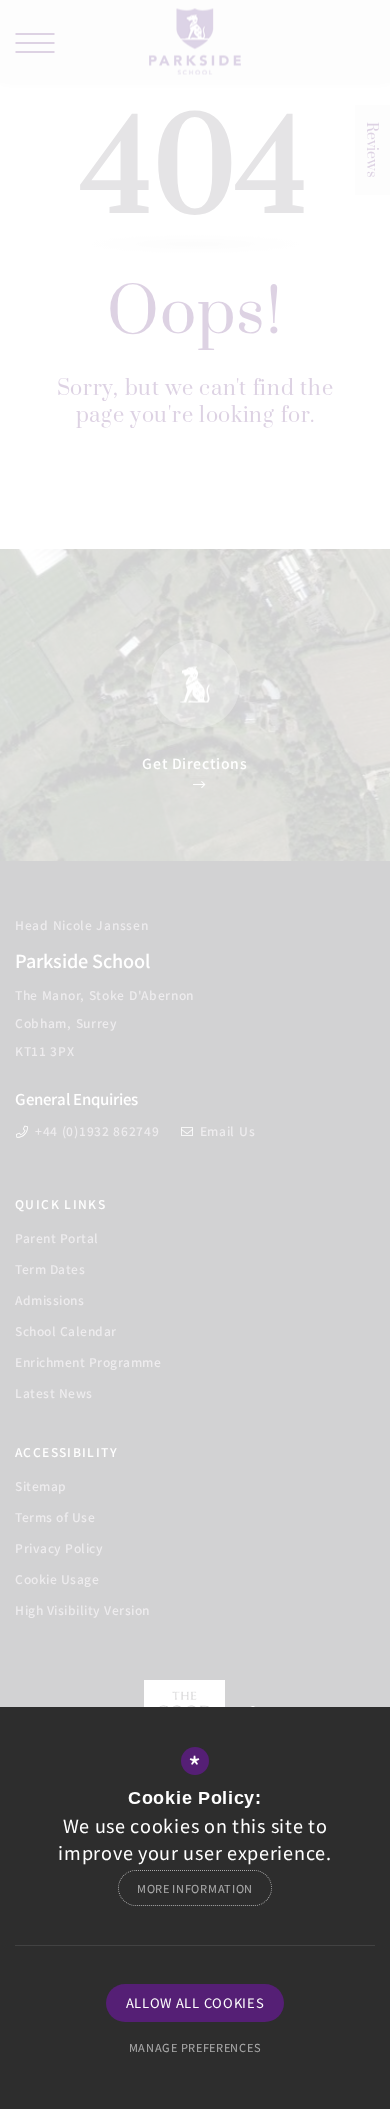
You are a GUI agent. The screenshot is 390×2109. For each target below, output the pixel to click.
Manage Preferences (195, 2047)
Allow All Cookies (195, 2002)
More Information (195, 1888)
